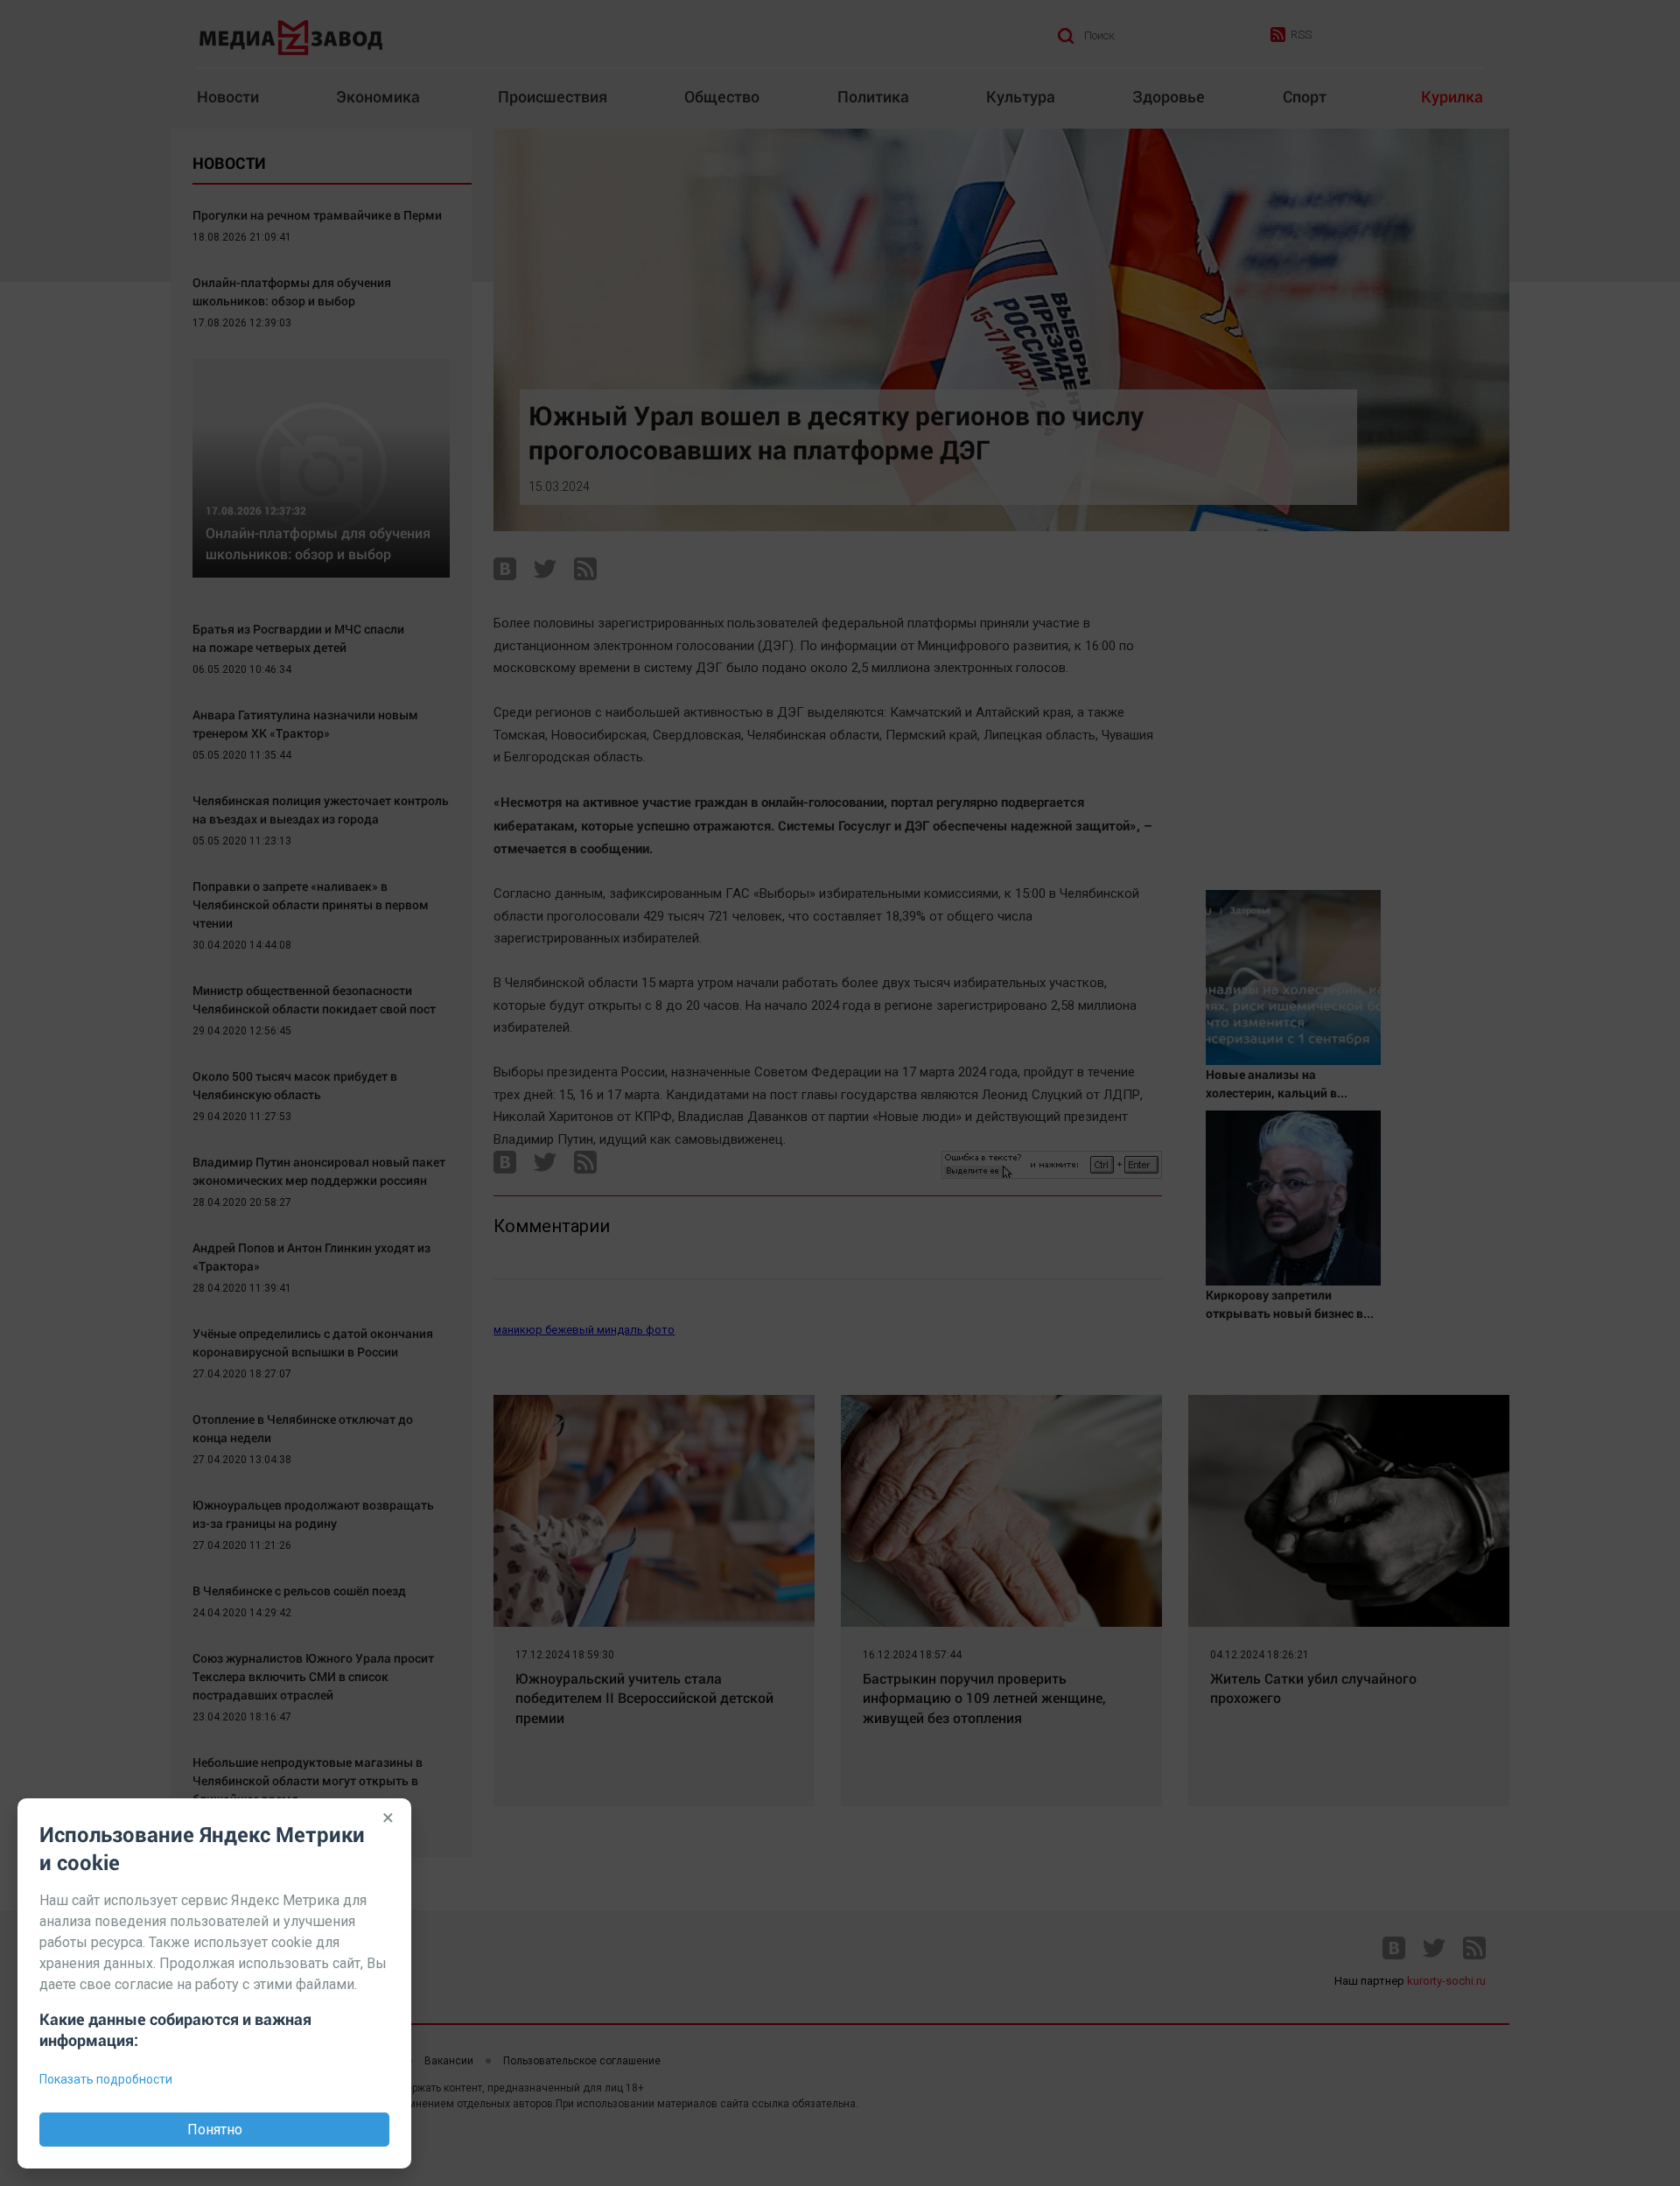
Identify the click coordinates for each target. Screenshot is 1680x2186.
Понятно (215, 2130)
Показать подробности (106, 2079)
